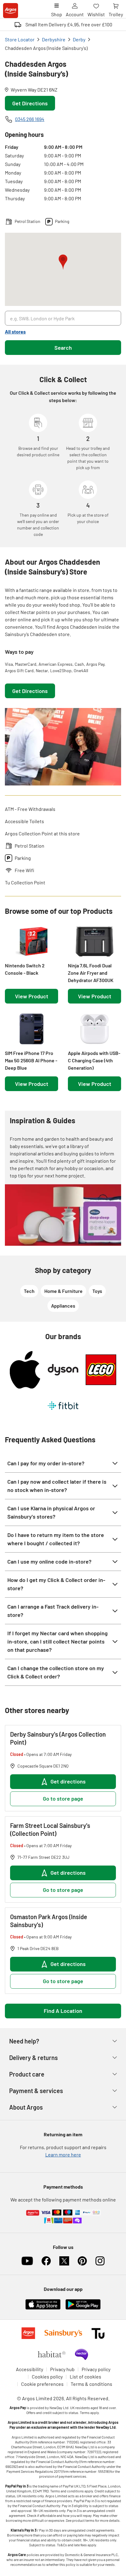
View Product (32, 996)
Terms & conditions (91, 2384)
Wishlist (96, 14)
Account (75, 14)
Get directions (68, 1781)
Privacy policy (96, 2369)
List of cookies (85, 2376)
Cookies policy (47, 2376)
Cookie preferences (42, 2384)
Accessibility (30, 2369)
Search (63, 348)
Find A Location (63, 2011)
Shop (57, 14)
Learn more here (63, 2154)
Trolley (116, 14)
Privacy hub (62, 2369)
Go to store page (63, 1798)
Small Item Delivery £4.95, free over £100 (69, 24)
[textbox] (63, 612)
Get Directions (30, 103)
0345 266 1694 (30, 119)
